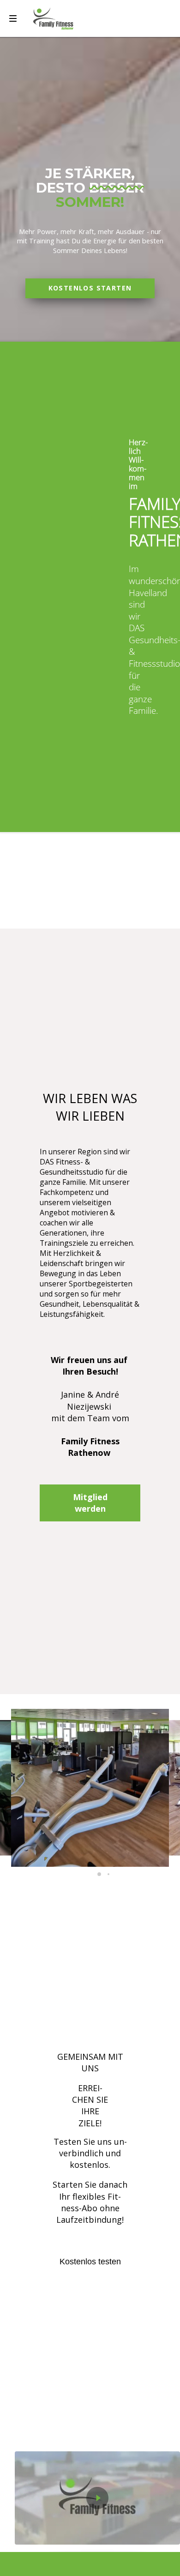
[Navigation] (13, 18)
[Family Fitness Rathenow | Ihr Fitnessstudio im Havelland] (53, 18)
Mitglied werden (90, 1503)
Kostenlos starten (90, 288)
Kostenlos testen (90, 2262)
